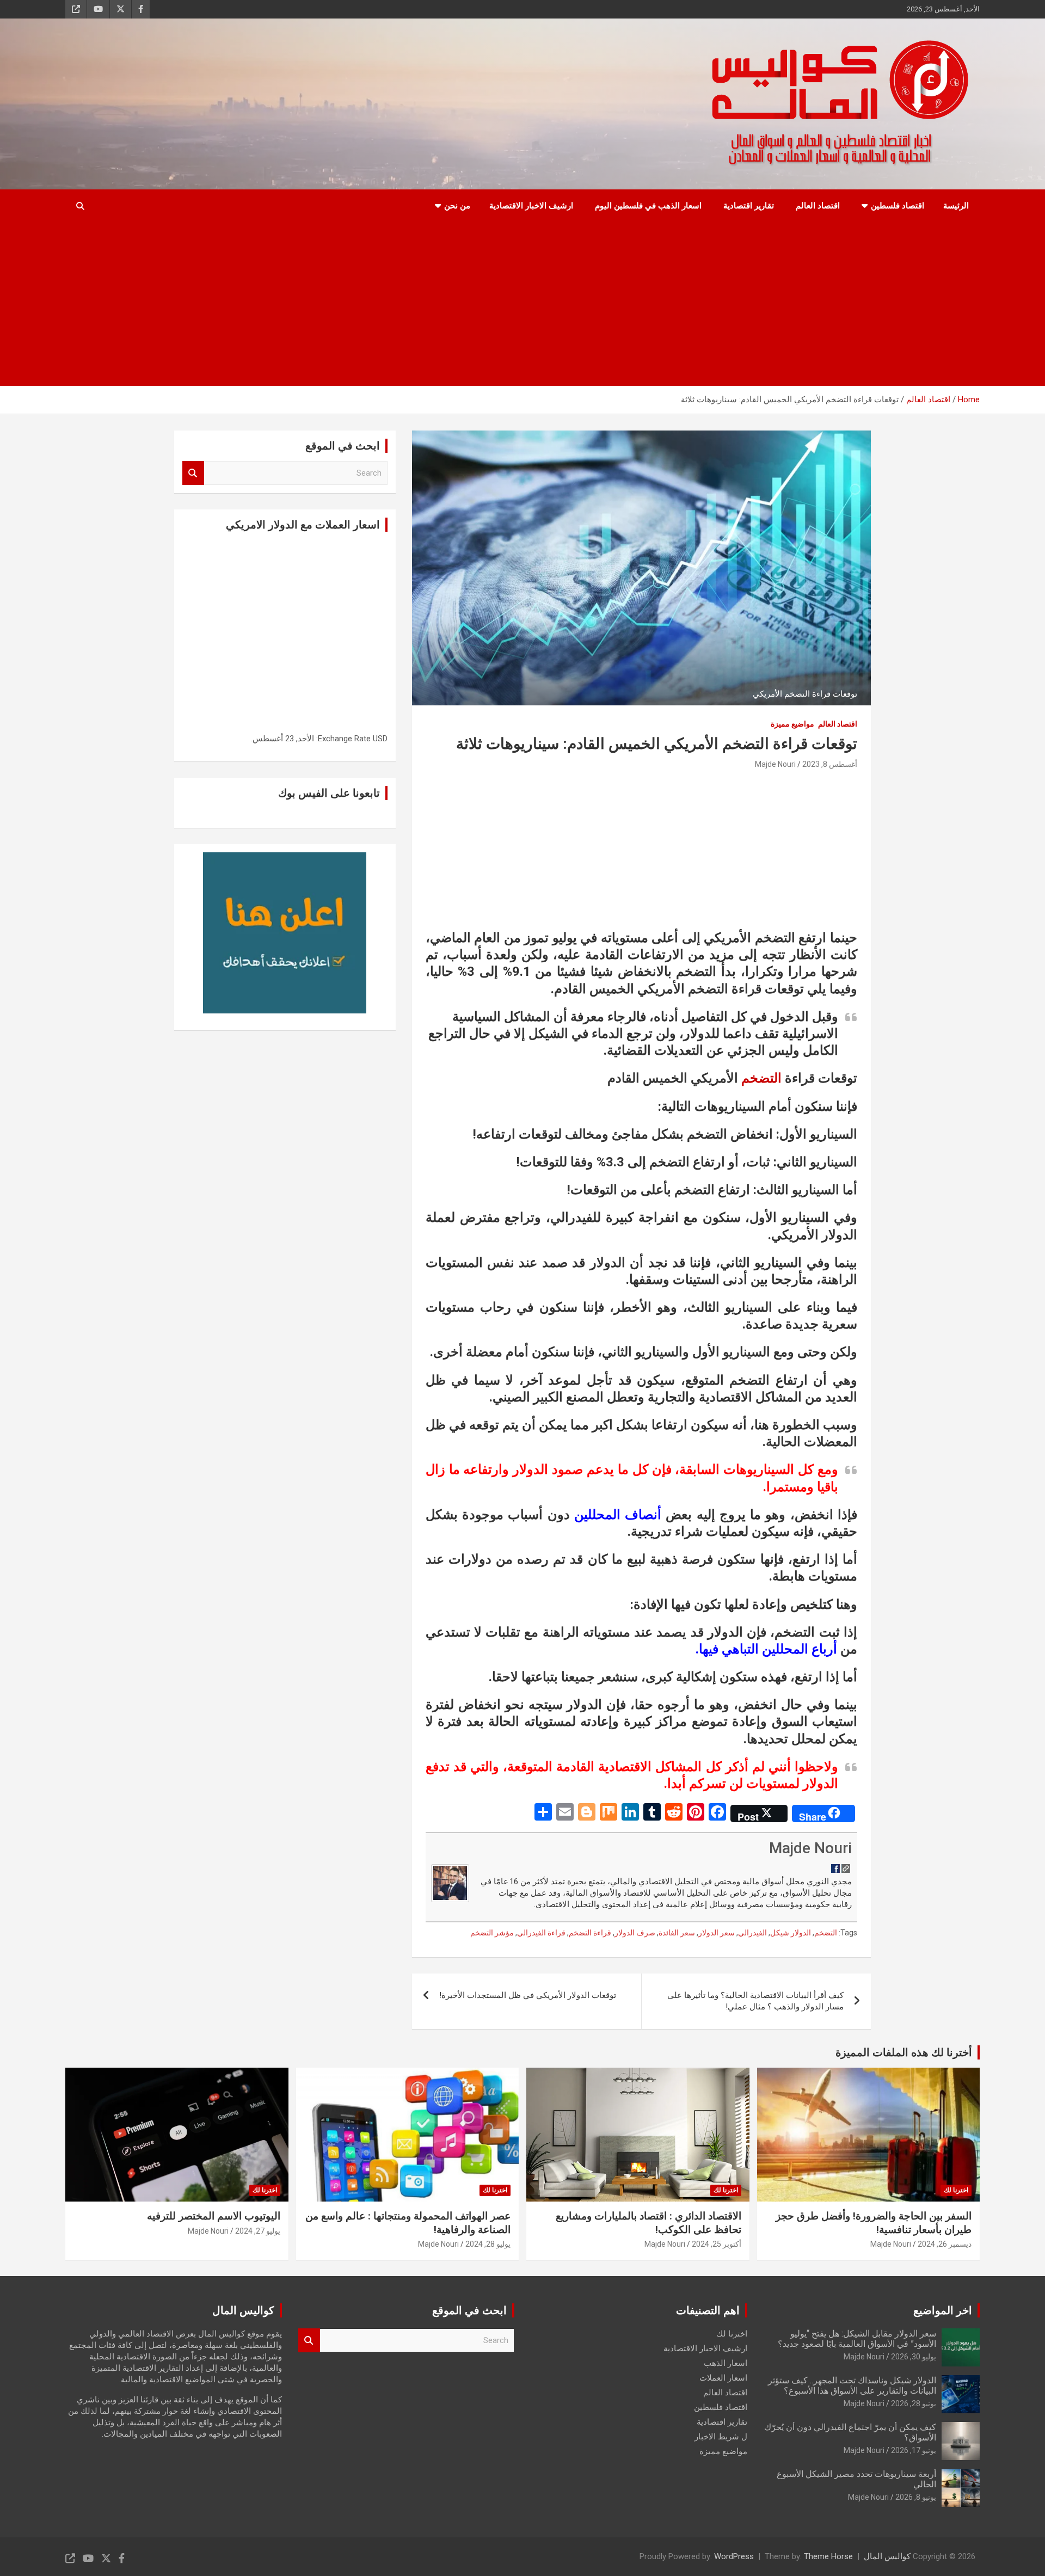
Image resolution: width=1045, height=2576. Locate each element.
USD (380, 739)
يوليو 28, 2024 (488, 2244)
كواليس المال (887, 2556)
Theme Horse (828, 2556)
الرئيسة (956, 206)
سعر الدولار (717, 1933)
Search (193, 473)
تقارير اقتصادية (749, 206)
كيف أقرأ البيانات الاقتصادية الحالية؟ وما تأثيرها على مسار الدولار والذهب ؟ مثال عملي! (755, 2001)
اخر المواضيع (943, 2310)
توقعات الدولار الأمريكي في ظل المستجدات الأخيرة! (528, 1995)
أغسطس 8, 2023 (830, 764)
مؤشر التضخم (492, 1933)
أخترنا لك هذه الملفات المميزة (904, 2052)
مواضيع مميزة (792, 724)
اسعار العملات (723, 2378)
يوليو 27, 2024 (258, 2231)
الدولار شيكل (791, 1933)
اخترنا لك (956, 2190)
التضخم (761, 1078)
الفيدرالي (752, 1933)
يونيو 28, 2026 (914, 2403)
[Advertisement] (522, 304)
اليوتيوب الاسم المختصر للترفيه (214, 2216)
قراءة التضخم (590, 1933)
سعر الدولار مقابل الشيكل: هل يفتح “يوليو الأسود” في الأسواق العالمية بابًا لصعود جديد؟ (857, 2339)
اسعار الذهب (726, 2363)
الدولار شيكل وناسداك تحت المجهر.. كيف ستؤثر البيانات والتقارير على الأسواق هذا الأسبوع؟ (852, 2386)
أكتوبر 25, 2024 (717, 2244)
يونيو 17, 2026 (914, 2450)
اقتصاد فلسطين (898, 206)
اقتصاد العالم (818, 206)
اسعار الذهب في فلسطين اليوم (648, 206)
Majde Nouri (775, 764)
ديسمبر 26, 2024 (945, 2244)
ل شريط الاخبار (721, 2437)
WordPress (734, 2556)
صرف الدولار (635, 1933)
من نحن (457, 206)
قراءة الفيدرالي (541, 1933)
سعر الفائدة (677, 1933)
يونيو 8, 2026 (916, 2497)
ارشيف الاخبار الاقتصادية (531, 206)
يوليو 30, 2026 (914, 2357)
